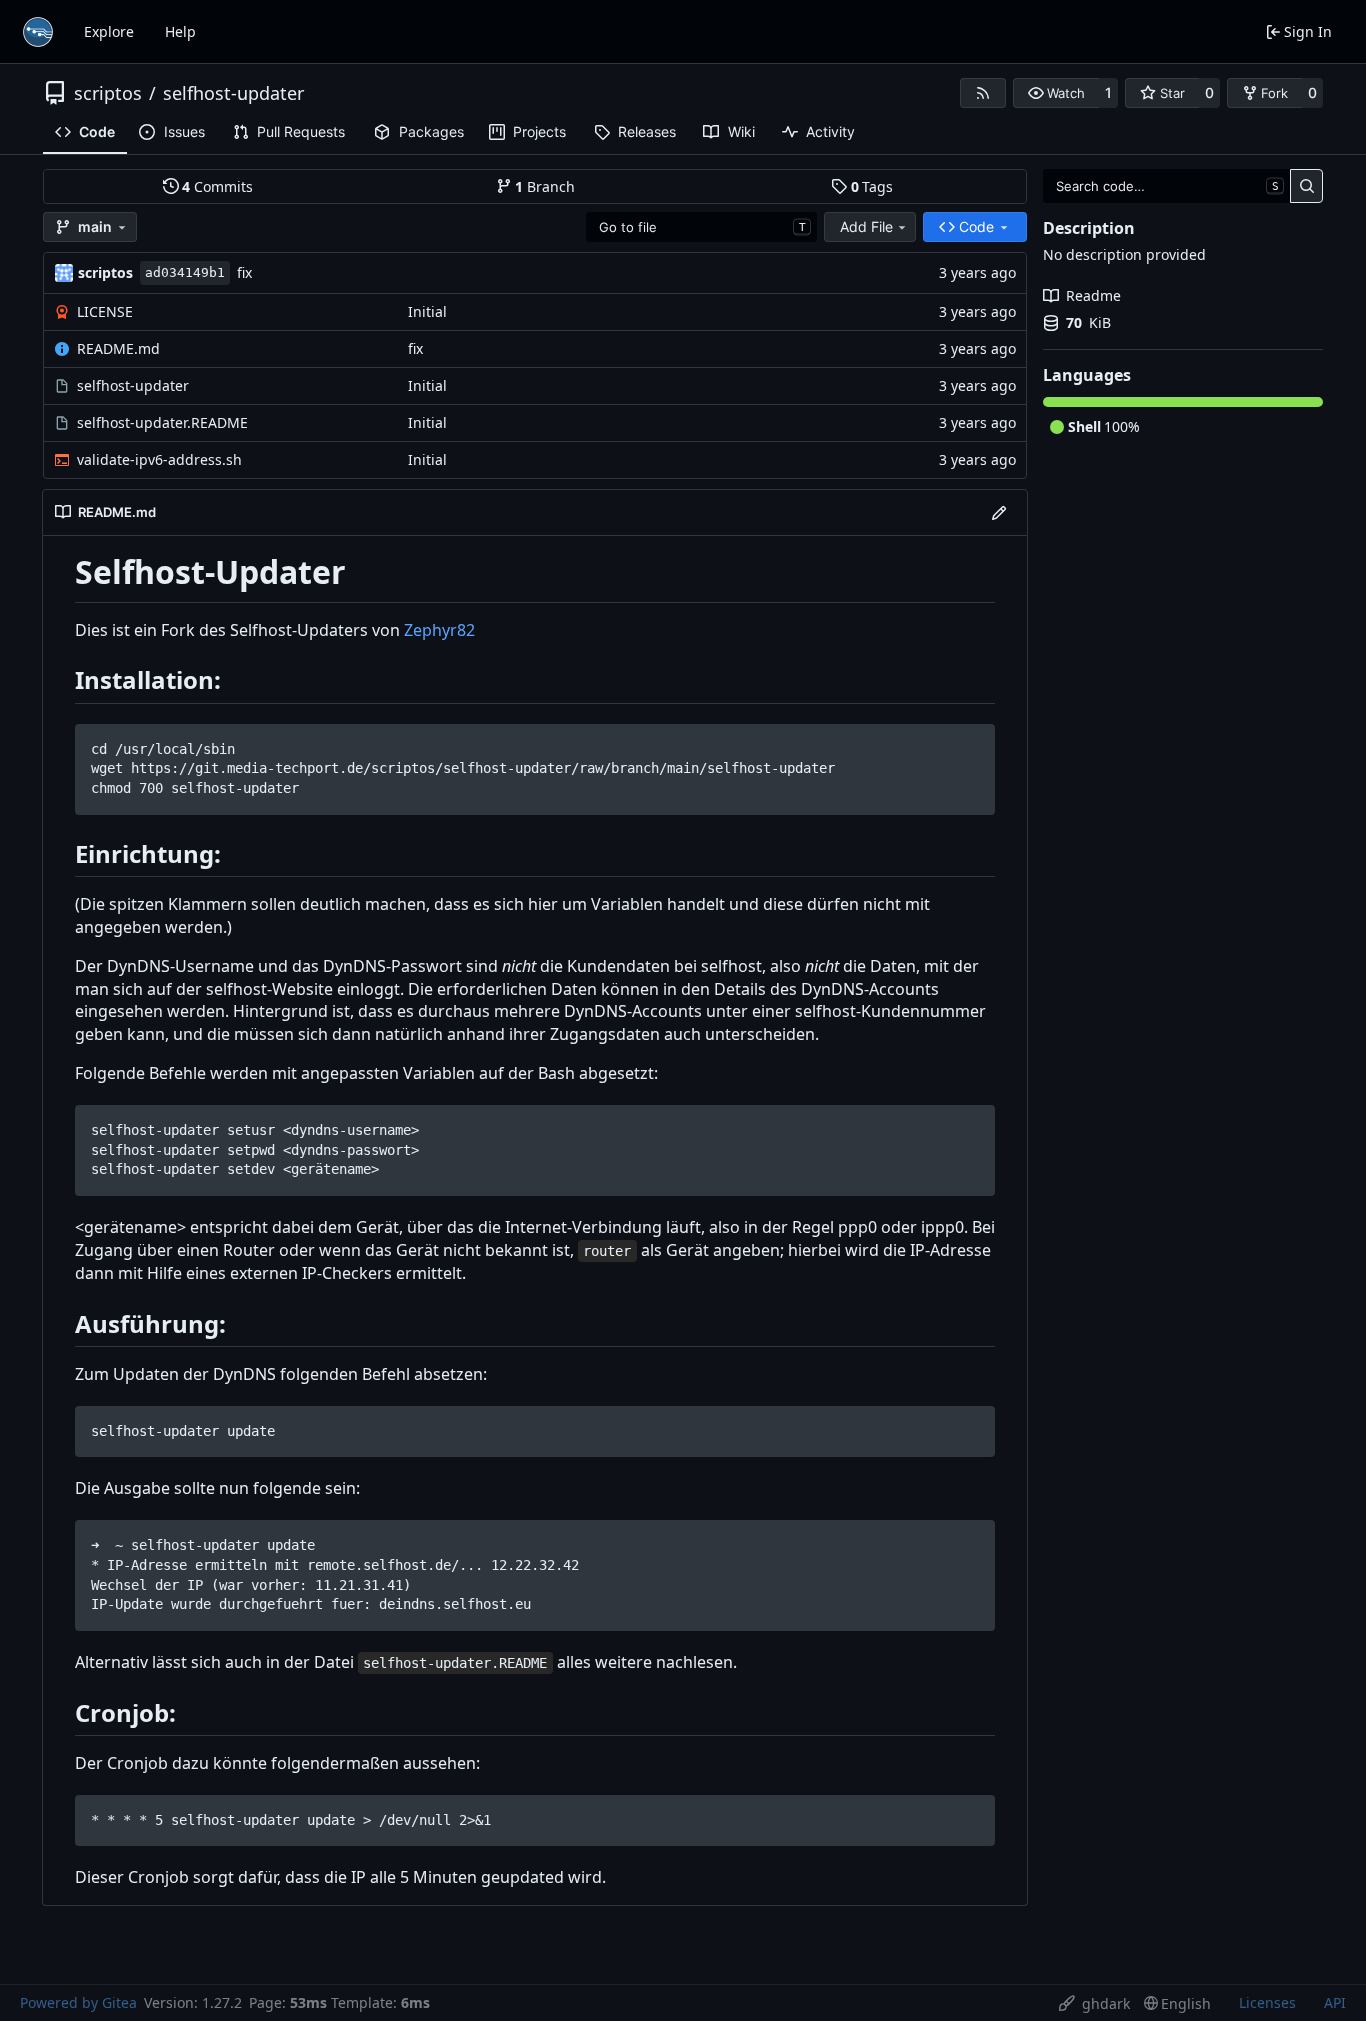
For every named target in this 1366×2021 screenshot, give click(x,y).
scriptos (108, 93)
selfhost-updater (233, 93)
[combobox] (701, 227)
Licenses (1267, 2002)
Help (180, 31)
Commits (217, 186)
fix (244, 272)
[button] (1056, 93)
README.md (118, 348)
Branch (545, 186)
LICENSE (105, 311)
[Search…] (1306, 186)
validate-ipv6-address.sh (159, 459)
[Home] (38, 32)
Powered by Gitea (78, 2002)
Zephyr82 (439, 630)
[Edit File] (999, 512)
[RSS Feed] (983, 93)
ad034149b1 (185, 272)
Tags (872, 186)
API (1335, 2002)
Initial (427, 311)
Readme (1093, 295)
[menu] (1094, 2003)
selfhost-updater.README (162, 422)
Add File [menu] (866, 226)
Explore (109, 31)
